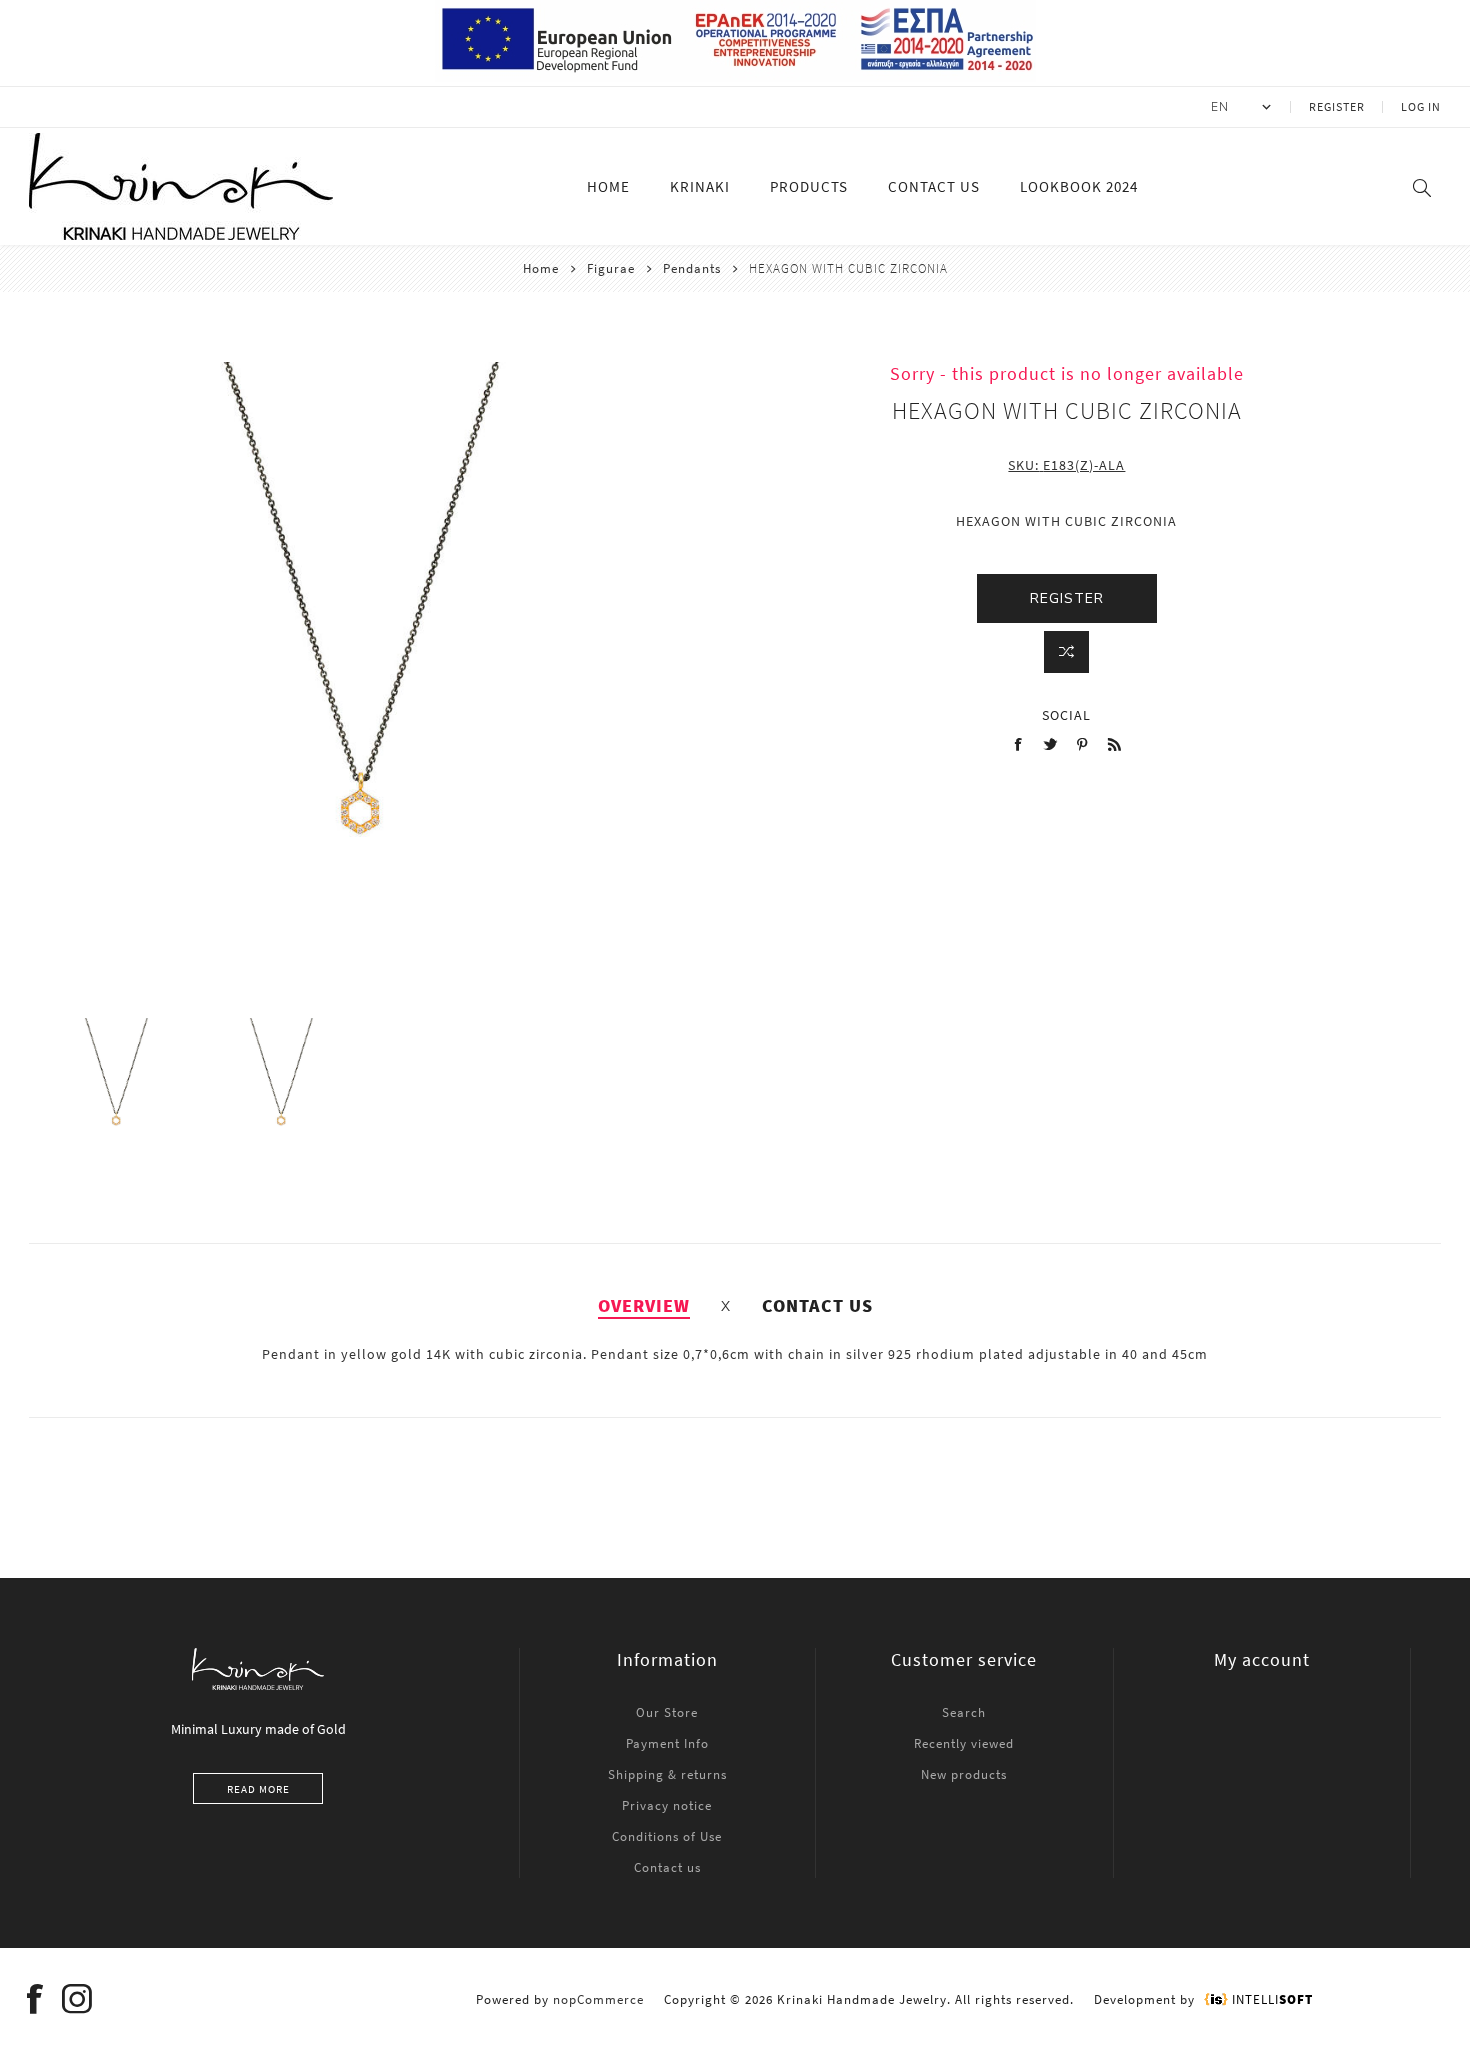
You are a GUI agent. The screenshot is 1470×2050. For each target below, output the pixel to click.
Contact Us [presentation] (817, 1305)
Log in (1421, 106)
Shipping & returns (667, 1774)
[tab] (644, 1305)
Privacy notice (667, 1805)
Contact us (667, 1867)
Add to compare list (1066, 652)
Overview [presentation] (644, 1305)
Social (1066, 715)
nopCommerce (598, 1999)
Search (964, 1712)
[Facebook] (35, 1999)
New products (964, 1774)
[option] (116, 1090)
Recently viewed (964, 1743)
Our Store (667, 1712)
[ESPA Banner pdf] (735, 77)
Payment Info (667, 1743)
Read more (258, 1789)
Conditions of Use (667, 1836)
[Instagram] (77, 1999)
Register (1337, 106)
